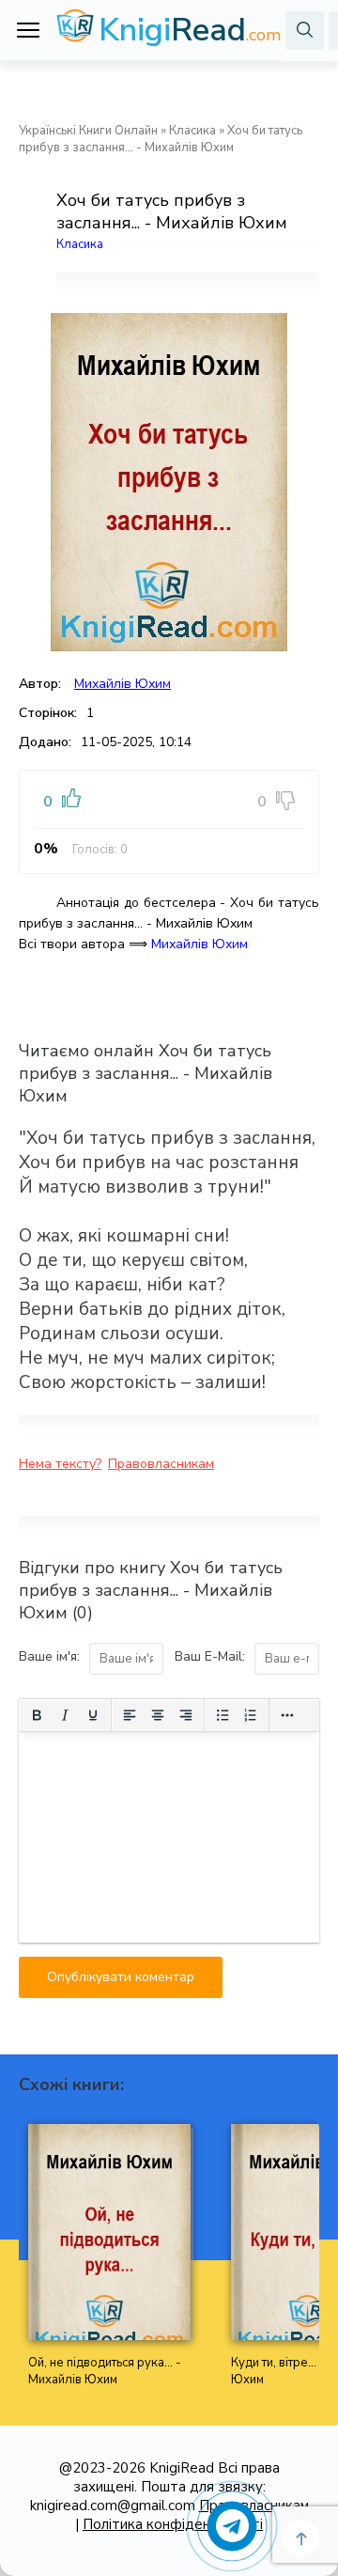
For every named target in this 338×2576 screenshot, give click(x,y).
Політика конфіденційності (173, 2524)
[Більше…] (287, 1715)
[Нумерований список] (251, 1715)
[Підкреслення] (93, 1715)
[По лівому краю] (130, 1715)
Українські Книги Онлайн (88, 131)
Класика (192, 131)
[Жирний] (37, 1715)
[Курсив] (65, 1715)
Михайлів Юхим (123, 684)
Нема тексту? (60, 1464)
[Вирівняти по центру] (158, 1715)
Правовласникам (161, 1464)
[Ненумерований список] (223, 1715)
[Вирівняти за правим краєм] (186, 1715)
